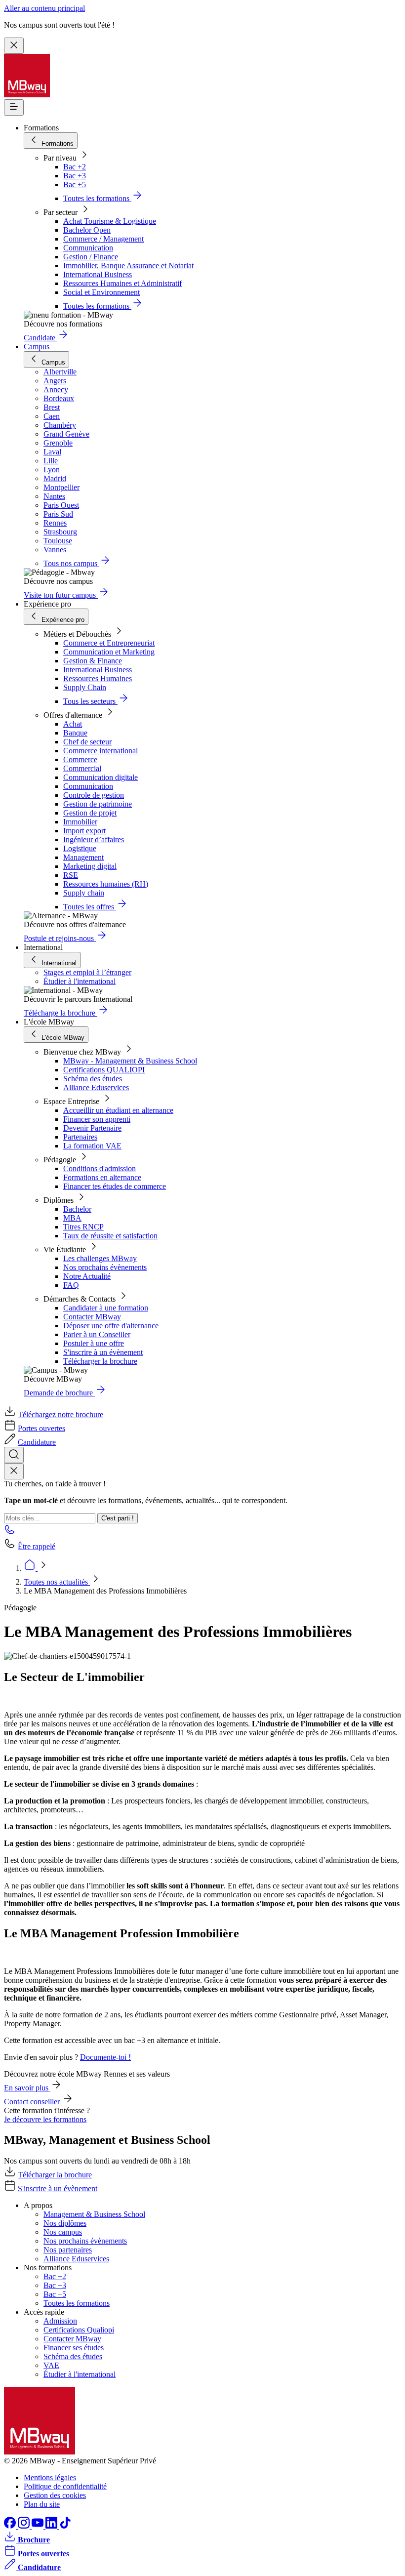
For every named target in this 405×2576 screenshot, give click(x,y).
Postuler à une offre (94, 1343)
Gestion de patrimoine (98, 804)
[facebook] (11, 2526)
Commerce (80, 759)
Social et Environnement (101, 292)
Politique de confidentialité (65, 2486)
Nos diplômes (65, 2223)
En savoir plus (27, 2088)
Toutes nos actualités (57, 1582)
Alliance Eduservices (96, 1087)
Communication (88, 248)
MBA (72, 1218)
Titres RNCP (83, 1227)
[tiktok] (65, 2526)
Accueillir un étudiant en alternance (118, 1110)
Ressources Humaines (98, 678)
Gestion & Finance (93, 661)
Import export (84, 831)
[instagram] (25, 2526)
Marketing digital (90, 866)
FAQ (71, 1285)
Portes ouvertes (41, 1428)
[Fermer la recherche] (14, 1471)
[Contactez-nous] (10, 1533)
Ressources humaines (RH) (106, 884)
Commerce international (101, 751)
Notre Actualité (87, 1276)
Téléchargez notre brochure (61, 1414)
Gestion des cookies (55, 2495)
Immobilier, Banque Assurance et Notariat (128, 266)
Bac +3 (75, 176)
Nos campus (63, 2232)
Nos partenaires (68, 2250)
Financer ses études (74, 2348)
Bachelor (77, 1209)
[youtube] (39, 2526)
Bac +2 (75, 167)
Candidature (37, 1442)
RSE (71, 875)
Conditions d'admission (100, 1168)
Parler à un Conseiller (97, 1334)
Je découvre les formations (45, 2119)
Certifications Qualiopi (79, 2330)
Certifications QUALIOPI (104, 1070)
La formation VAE (92, 1146)
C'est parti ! (118, 1518)
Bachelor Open (87, 230)
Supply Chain (85, 687)
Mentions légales (50, 2477)
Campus (37, 347)
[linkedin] (52, 2526)
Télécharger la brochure (100, 1361)
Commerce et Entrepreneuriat (109, 643)
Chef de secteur (87, 742)
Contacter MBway (92, 1317)
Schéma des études (93, 1079)
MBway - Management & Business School (130, 1061)
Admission (60, 2321)
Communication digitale (101, 777)
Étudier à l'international (80, 981)
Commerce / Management (103, 239)
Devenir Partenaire (92, 1128)
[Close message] (14, 46)
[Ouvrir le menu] (14, 107)
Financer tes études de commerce (115, 1186)
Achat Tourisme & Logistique (110, 221)
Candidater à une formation (106, 1308)
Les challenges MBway (100, 1258)
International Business (98, 274)
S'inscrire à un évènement (103, 1352)
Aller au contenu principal (44, 8)
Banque (75, 733)
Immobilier (80, 822)
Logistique (80, 848)
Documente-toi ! (105, 2057)
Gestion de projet (90, 813)
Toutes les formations (77, 2303)
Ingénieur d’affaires (94, 839)
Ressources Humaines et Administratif (122, 283)
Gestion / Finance (91, 257)
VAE (51, 2365)
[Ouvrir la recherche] (14, 1455)
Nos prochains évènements (105, 1267)
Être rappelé (37, 1546)
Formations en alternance (102, 1177)
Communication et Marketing (109, 652)
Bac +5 (75, 184)
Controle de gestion (94, 795)
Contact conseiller (33, 2102)
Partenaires (80, 1137)
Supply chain (84, 893)
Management (83, 857)
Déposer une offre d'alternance (111, 1326)
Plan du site (42, 2504)
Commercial (82, 768)
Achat (73, 724)
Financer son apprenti (97, 1119)
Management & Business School (94, 2214)
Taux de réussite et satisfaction (110, 1236)
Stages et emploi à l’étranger (87, 972)
